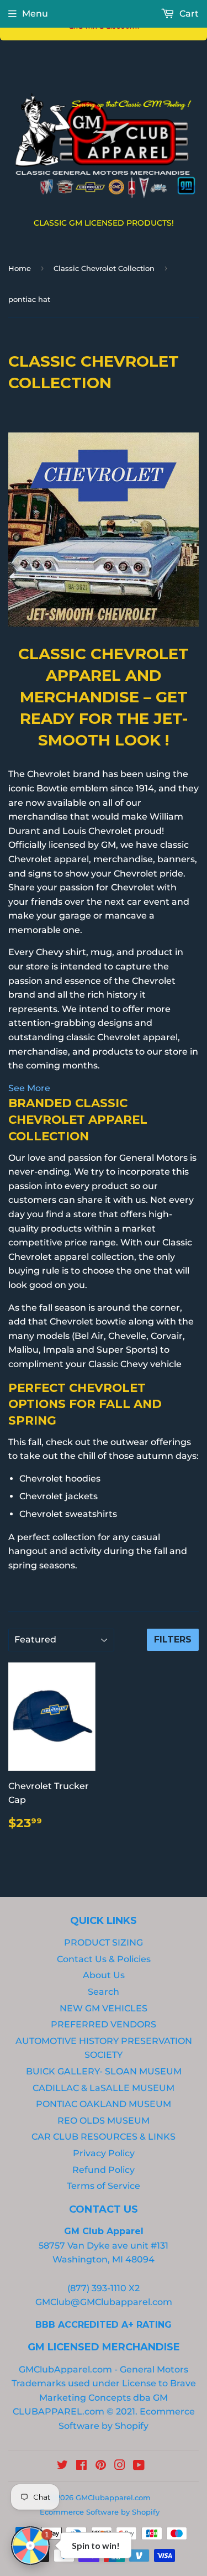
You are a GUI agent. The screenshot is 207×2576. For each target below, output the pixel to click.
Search (104, 1992)
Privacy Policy (104, 2153)
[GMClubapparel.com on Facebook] (81, 2466)
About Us (104, 1975)
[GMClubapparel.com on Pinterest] (101, 2466)
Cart (188, 14)
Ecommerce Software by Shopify (100, 2512)
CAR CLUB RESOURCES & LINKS (104, 2137)
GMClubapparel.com (113, 2497)
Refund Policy (104, 2170)
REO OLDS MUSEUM (104, 2121)
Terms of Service (104, 2186)
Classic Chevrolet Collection (104, 268)
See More (29, 1088)
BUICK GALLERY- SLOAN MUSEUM (104, 2071)
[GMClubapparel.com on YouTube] (139, 2466)
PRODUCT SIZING (104, 1943)
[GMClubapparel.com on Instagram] (120, 2466)
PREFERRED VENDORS (104, 2024)
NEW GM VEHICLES (104, 2008)
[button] (30, 2546)
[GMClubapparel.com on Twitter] (62, 2466)
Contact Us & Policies (104, 1959)
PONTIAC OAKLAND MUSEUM (104, 2104)
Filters (173, 1639)
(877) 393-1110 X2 (104, 2288)
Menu (35, 14)
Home (20, 268)
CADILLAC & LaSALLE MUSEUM (104, 2088)
